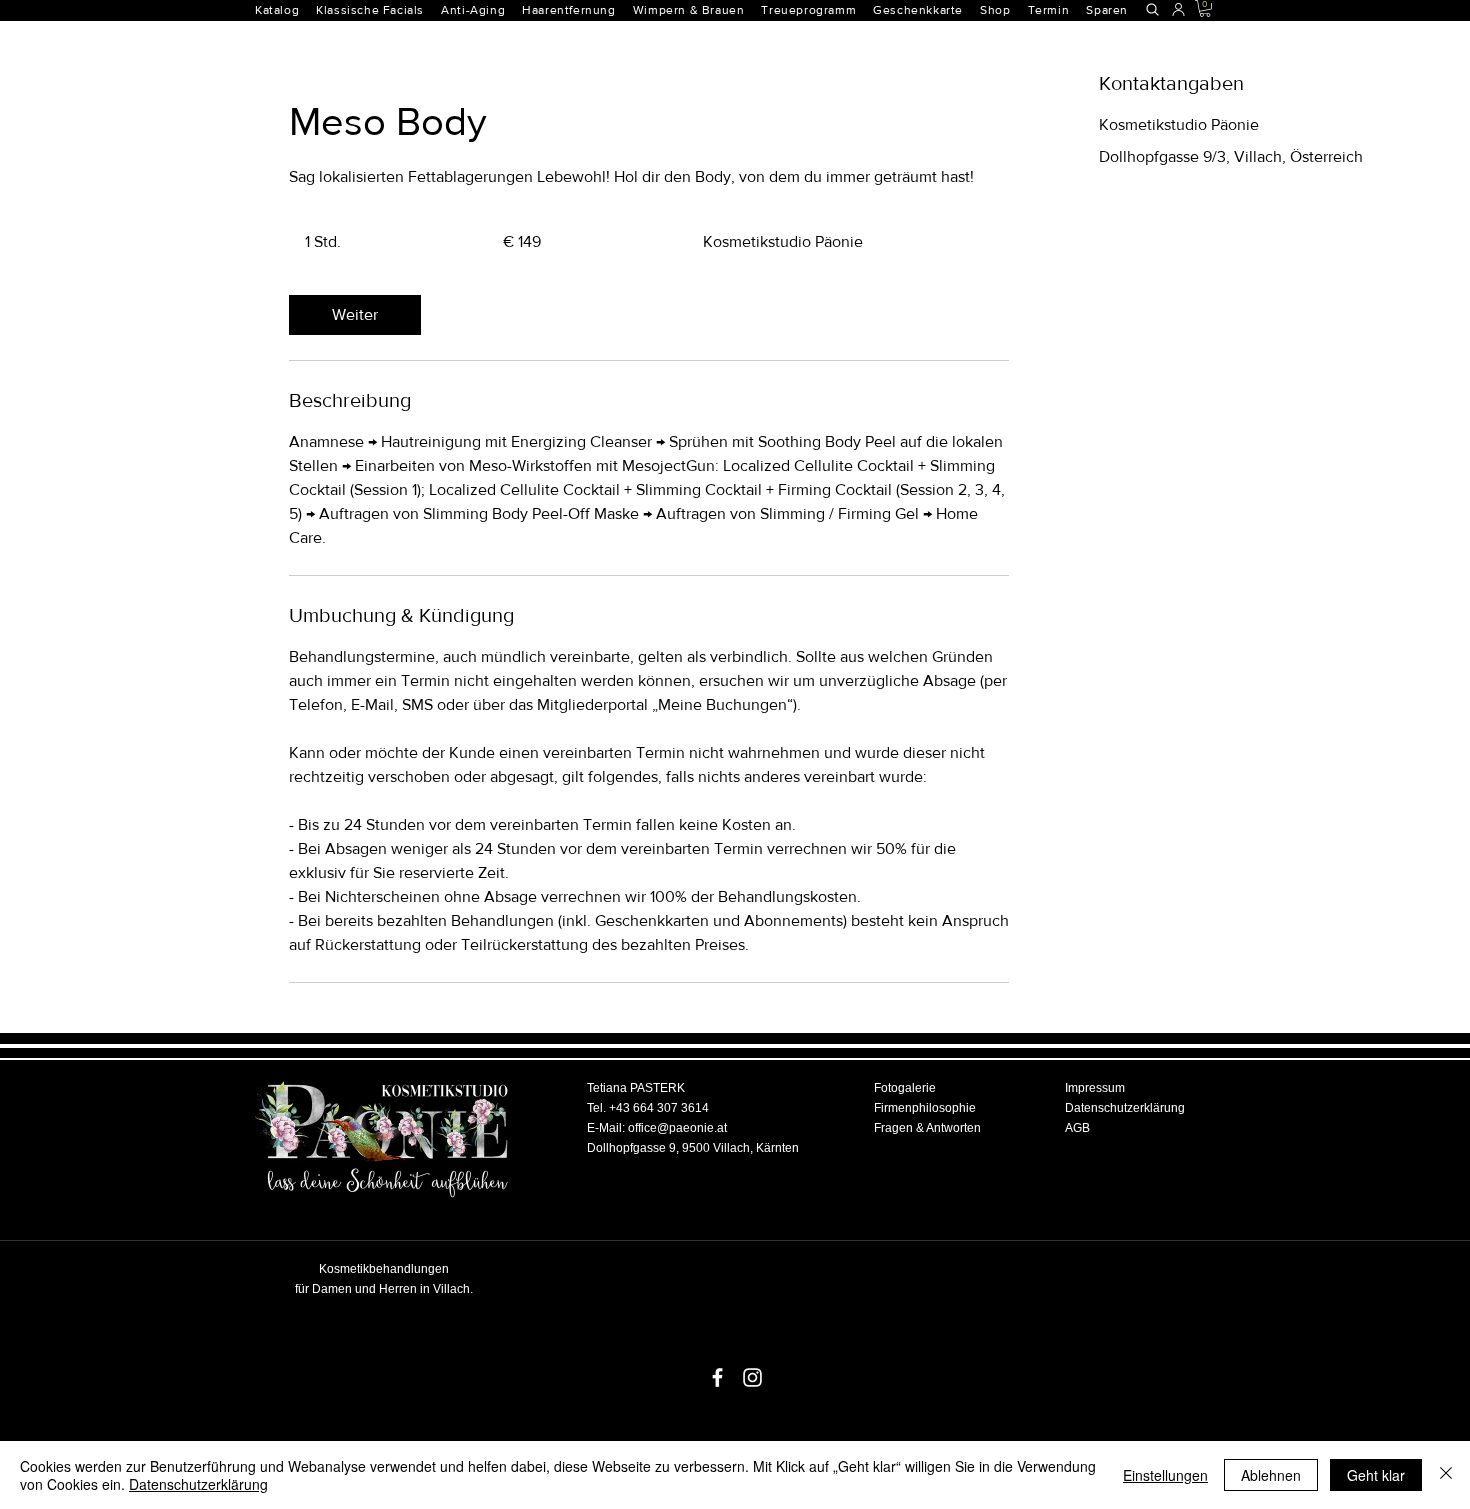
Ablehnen (1271, 1475)
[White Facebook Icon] (717, 1377)
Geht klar (1376, 1475)
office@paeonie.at (677, 1128)
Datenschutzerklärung (198, 1484)
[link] (355, 315)
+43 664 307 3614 (659, 1108)
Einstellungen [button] (1165, 1475)
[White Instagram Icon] (752, 1377)
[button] (577, 10)
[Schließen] (1446, 1475)
